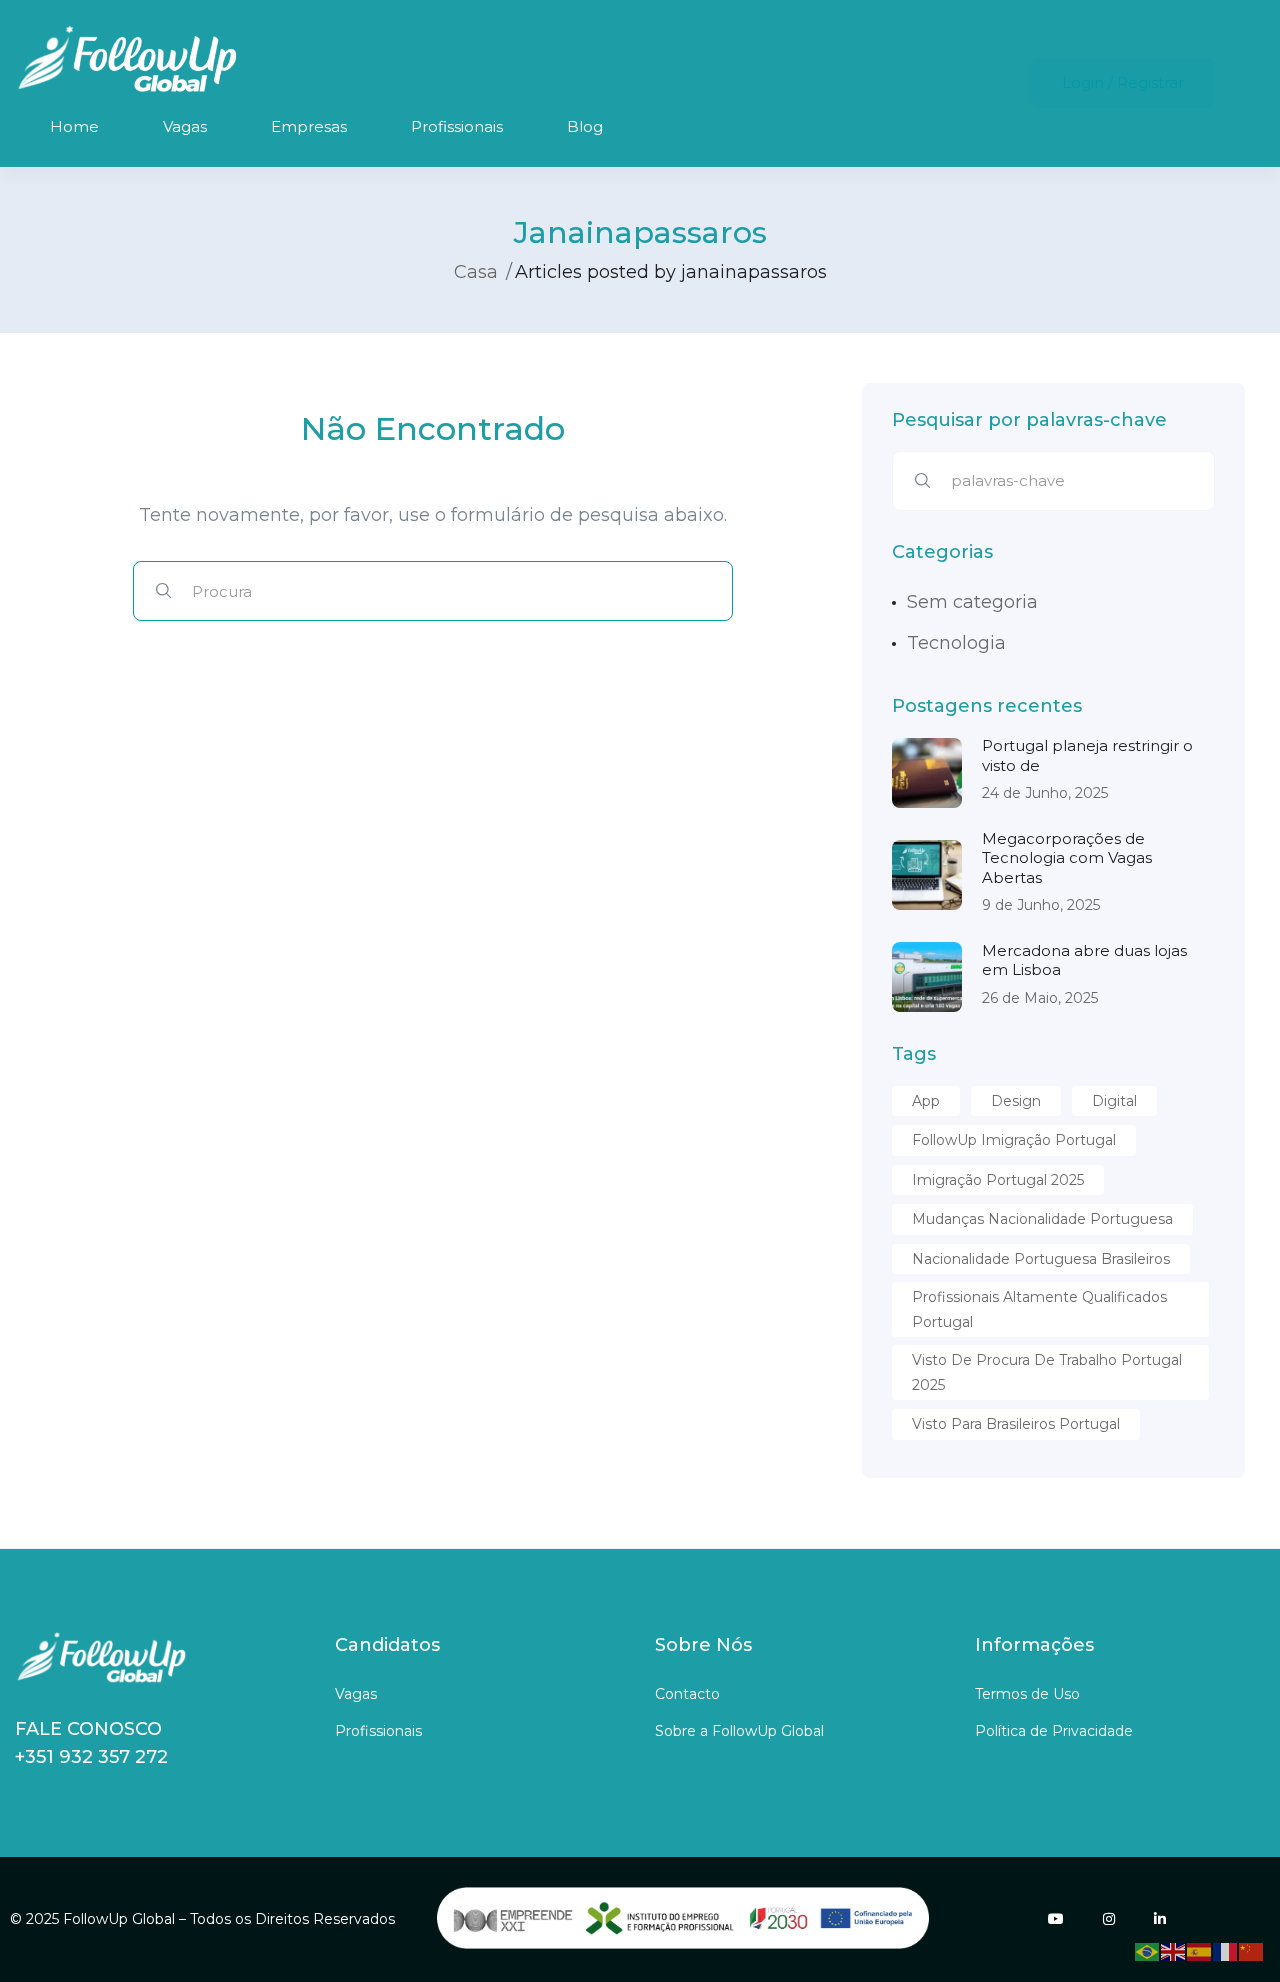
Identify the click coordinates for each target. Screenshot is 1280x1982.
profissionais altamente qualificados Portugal (1039, 1309)
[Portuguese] (1148, 1951)
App (926, 1101)
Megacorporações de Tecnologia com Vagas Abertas (1067, 858)
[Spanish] (1200, 1951)
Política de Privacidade (1054, 1731)
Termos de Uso (1027, 1694)
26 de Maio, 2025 (1040, 998)
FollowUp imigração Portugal (1014, 1140)
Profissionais (457, 126)
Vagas (185, 126)
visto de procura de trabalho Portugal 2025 (1047, 1372)
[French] (1226, 1951)
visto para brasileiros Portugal (1016, 1424)
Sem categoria (972, 602)
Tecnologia (956, 643)
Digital (1114, 1101)
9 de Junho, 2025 (1041, 905)
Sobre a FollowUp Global (739, 1731)
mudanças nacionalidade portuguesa (1042, 1219)
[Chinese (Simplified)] (1252, 1951)
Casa (476, 272)
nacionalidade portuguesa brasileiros (1041, 1259)
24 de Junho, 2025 (1045, 793)
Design (1016, 1101)
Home (74, 126)
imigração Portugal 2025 (998, 1180)
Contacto (687, 1694)
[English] (1174, 1951)
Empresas (309, 126)
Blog (585, 126)
